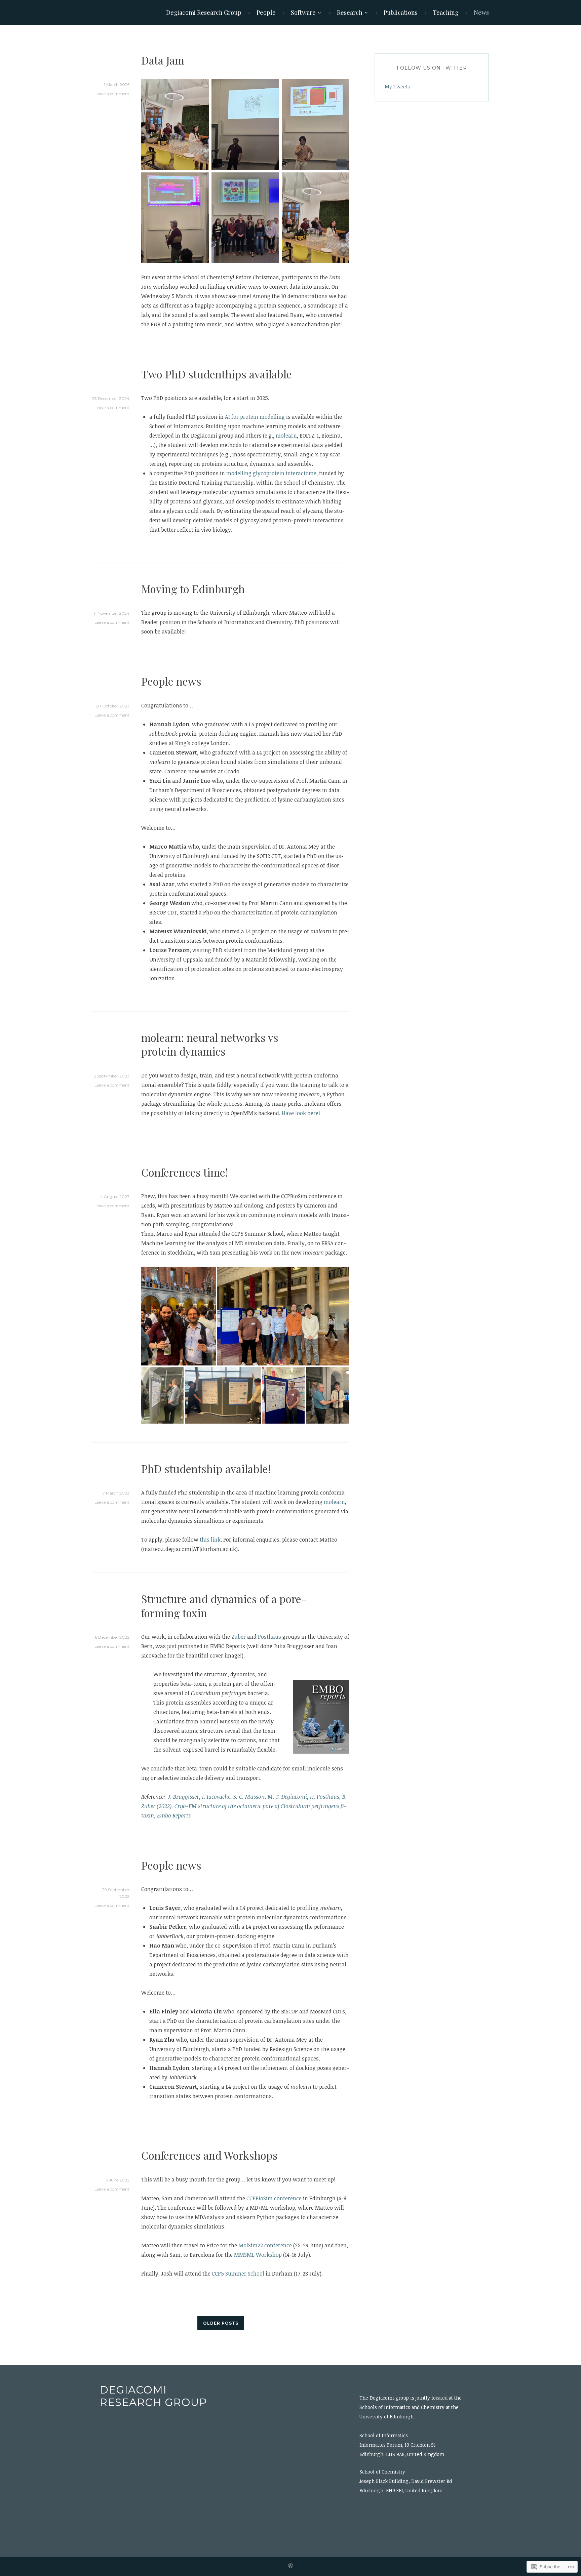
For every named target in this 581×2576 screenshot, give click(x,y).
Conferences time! (185, 1172)
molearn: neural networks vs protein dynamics (210, 1044)
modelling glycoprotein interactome (271, 473)
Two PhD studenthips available (217, 374)
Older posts (221, 2323)
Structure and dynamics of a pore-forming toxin (224, 1606)
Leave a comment (112, 94)
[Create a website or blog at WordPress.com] (290, 2567)
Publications (401, 12)
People (266, 12)
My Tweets (397, 87)
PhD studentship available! (206, 1468)
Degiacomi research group (153, 2396)
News (481, 12)
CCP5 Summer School (238, 2274)
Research (350, 12)
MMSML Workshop (258, 2255)
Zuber (239, 1637)
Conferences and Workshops (209, 2155)
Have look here (300, 1113)
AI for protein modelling (255, 417)
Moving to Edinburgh (193, 589)
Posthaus (270, 1637)
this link (210, 1540)
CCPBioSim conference (274, 2198)
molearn (286, 436)
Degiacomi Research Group (204, 12)
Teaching (446, 12)
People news (171, 681)
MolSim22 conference (265, 2245)
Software (303, 12)
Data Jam (163, 60)
